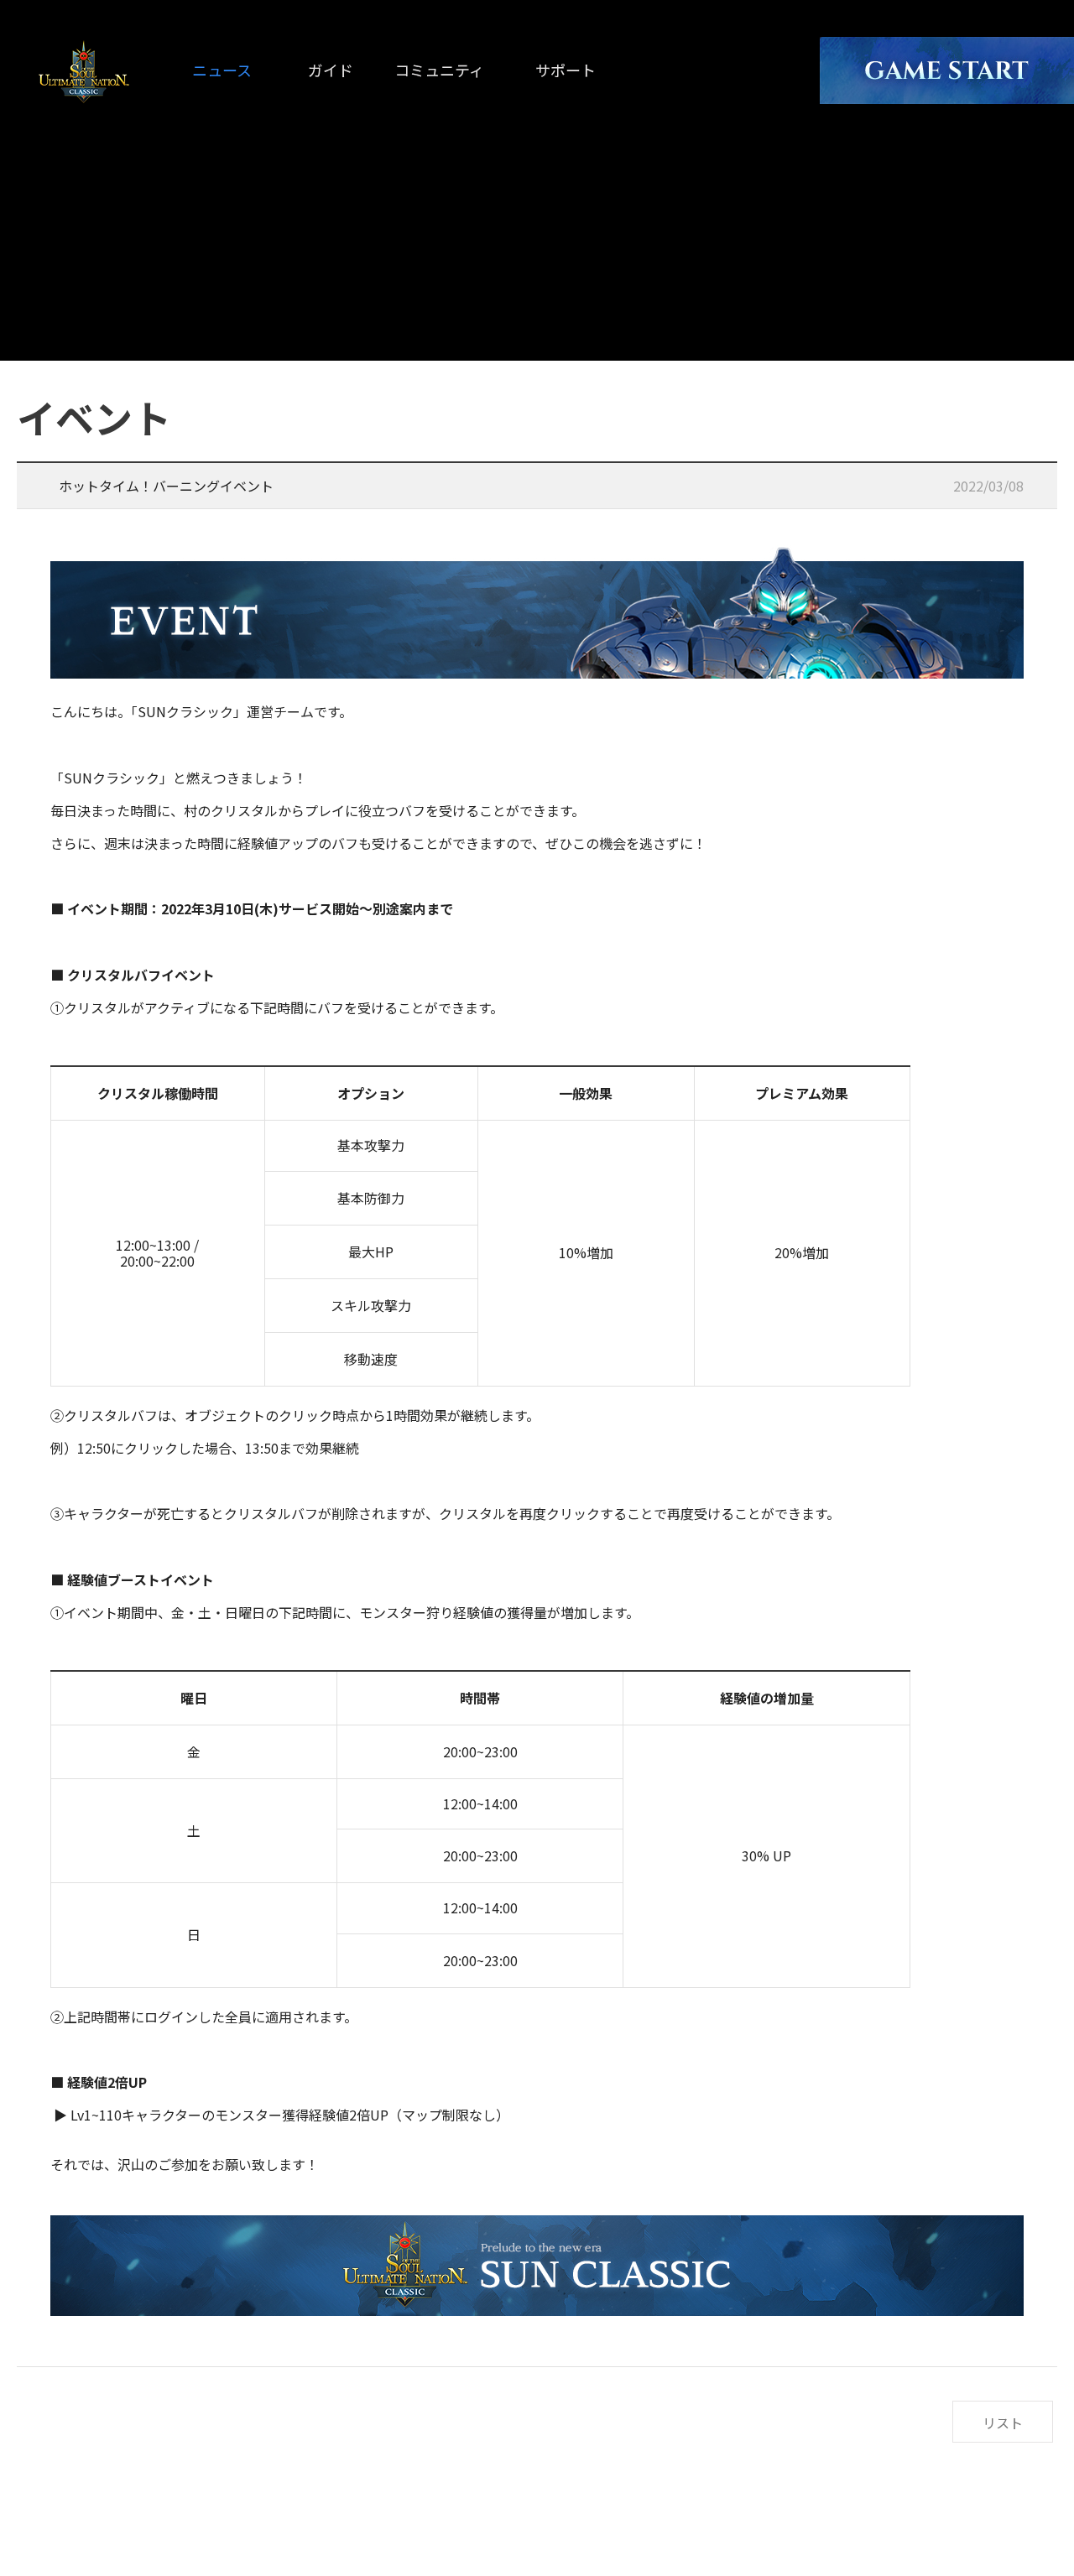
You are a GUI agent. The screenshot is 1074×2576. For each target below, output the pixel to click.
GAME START (947, 70)
